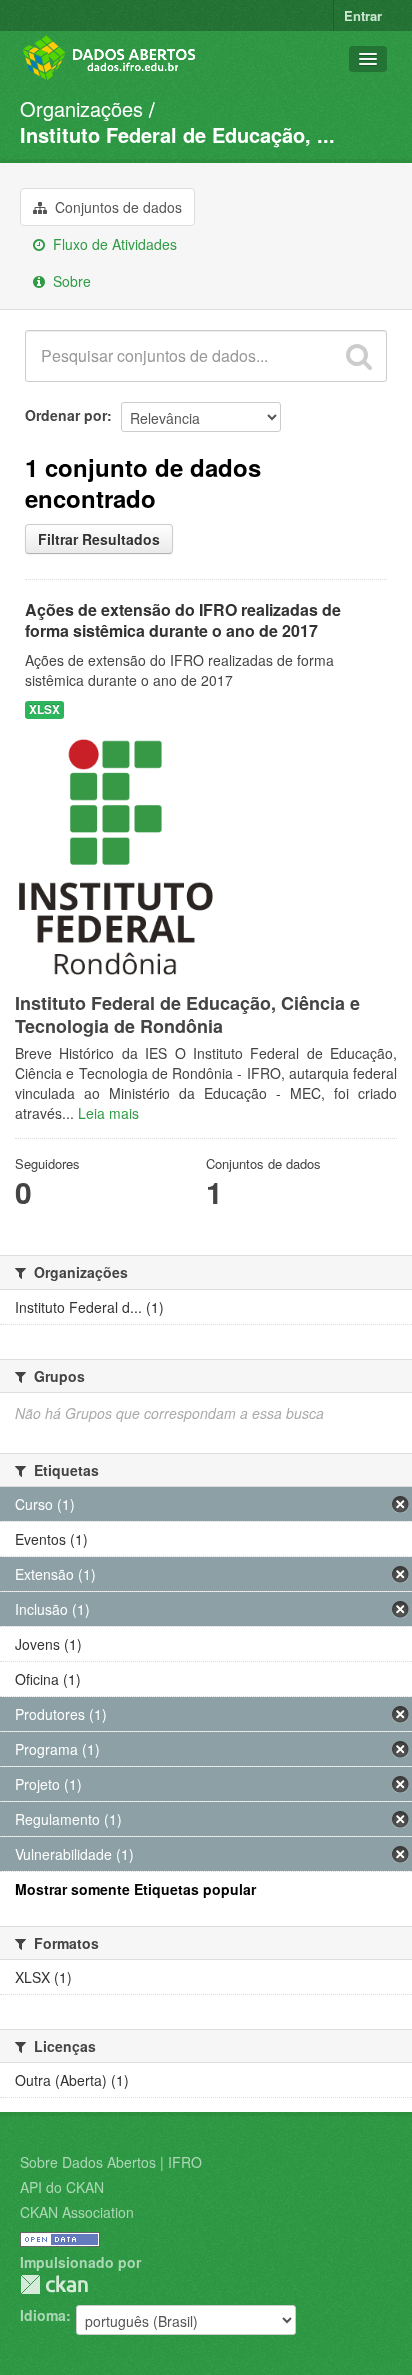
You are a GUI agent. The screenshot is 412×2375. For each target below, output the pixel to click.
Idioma (43, 2315)
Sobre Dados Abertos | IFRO (111, 2162)
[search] (359, 356)
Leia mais (108, 1113)
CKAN (54, 2284)
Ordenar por (66, 415)
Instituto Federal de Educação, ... (177, 134)
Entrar (363, 15)
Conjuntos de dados (116, 207)
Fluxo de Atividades (113, 244)
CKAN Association (77, 2212)
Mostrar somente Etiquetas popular (135, 1889)
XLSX (44, 709)
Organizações (81, 108)
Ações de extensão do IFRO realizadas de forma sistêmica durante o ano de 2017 (183, 620)
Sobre (70, 281)
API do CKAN (62, 2187)
